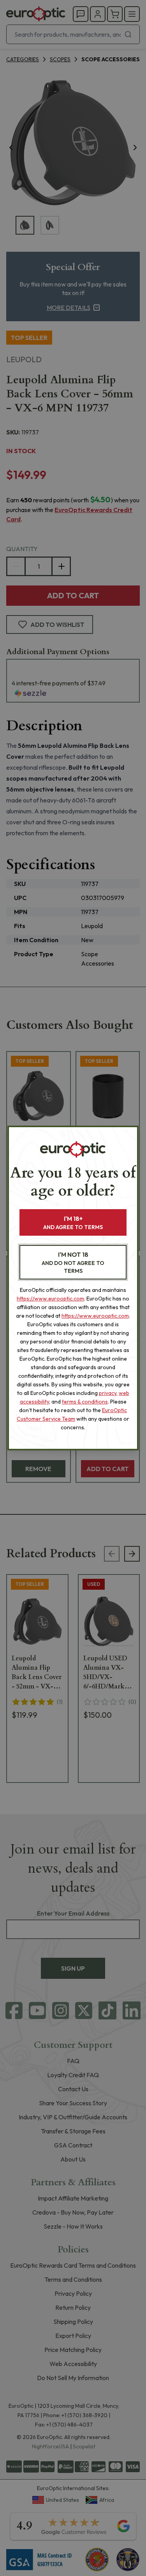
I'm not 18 (73, 1262)
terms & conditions (85, 1402)
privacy (108, 1393)
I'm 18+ (73, 1223)
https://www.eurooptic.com (50, 1299)
